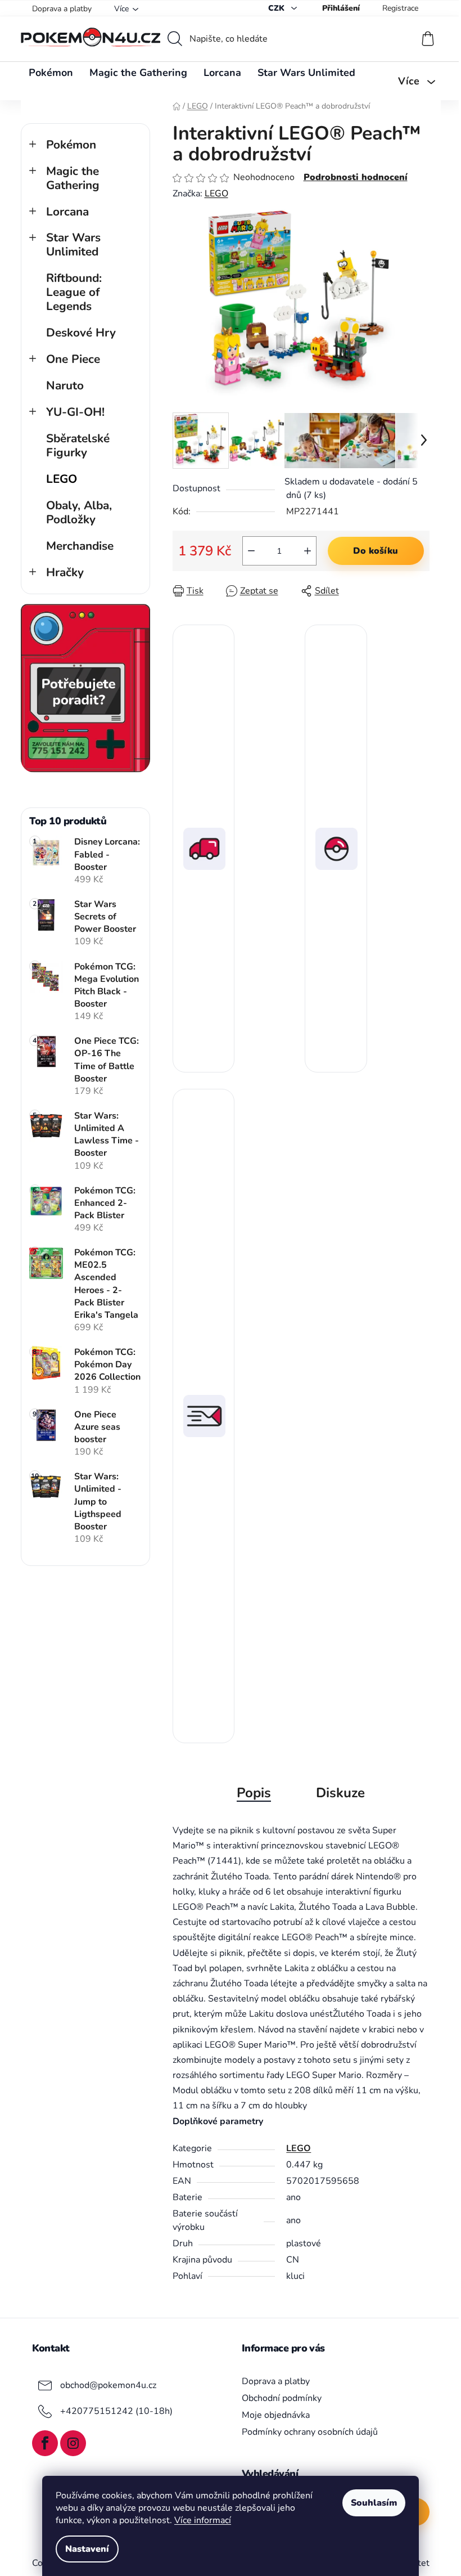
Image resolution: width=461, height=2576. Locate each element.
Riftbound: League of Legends (74, 292)
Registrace (400, 8)
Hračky (65, 572)
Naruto (65, 385)
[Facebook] (45, 2443)
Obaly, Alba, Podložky (79, 512)
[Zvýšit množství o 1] (308, 551)
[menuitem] (51, 73)
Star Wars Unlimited (73, 244)
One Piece (73, 359)
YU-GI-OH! (75, 412)
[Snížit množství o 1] (251, 551)
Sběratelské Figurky (78, 445)
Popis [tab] (254, 1793)
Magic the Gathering (73, 178)
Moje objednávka (276, 2415)
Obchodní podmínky (282, 2398)
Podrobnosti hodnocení (356, 177)
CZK (277, 8)
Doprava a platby (62, 9)
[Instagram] (73, 2443)
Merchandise (80, 546)
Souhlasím (374, 2503)
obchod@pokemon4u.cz (108, 2385)
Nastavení (87, 2549)
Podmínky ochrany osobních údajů (310, 2432)
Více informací (203, 2520)
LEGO (62, 479)
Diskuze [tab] (340, 1793)
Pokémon (71, 145)
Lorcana (67, 212)
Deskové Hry (81, 333)
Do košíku (376, 551)
